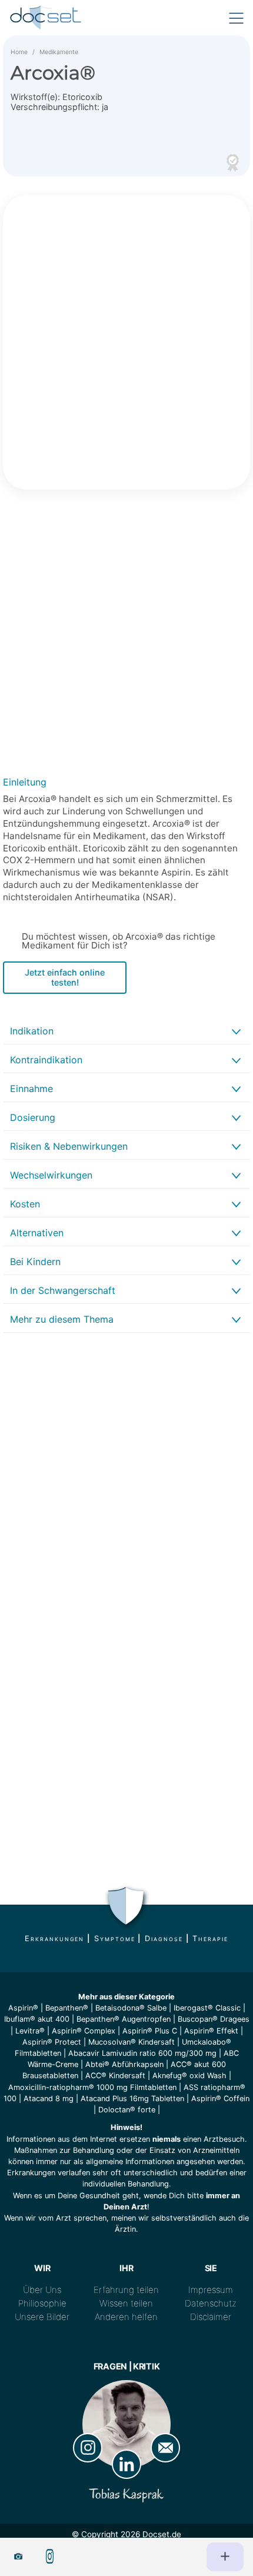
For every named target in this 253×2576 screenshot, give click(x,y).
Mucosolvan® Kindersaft (132, 2042)
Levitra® (30, 2031)
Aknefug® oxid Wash (189, 2076)
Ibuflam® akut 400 (37, 2019)
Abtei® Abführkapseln (124, 2064)
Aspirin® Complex (84, 2031)
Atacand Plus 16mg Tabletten (132, 2099)
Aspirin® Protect (52, 2042)
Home (19, 52)
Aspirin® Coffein (220, 2099)
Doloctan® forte (127, 2110)
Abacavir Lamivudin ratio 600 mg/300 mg (142, 2053)
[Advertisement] (126, 635)
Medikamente (59, 52)
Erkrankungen (54, 1938)
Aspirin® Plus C (150, 2031)
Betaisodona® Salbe (131, 2008)
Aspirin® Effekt (211, 2031)
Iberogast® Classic (207, 2008)
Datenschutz (211, 2303)
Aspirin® (23, 2008)
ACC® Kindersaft (115, 2076)
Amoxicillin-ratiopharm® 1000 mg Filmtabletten (92, 2087)
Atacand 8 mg (49, 2099)
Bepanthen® (67, 2008)
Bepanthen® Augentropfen (124, 2019)
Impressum (211, 2290)
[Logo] (46, 18)
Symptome (114, 1938)
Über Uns (42, 2290)
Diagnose (164, 1938)
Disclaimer (211, 2317)
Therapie (210, 1938)
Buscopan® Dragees (214, 2019)
